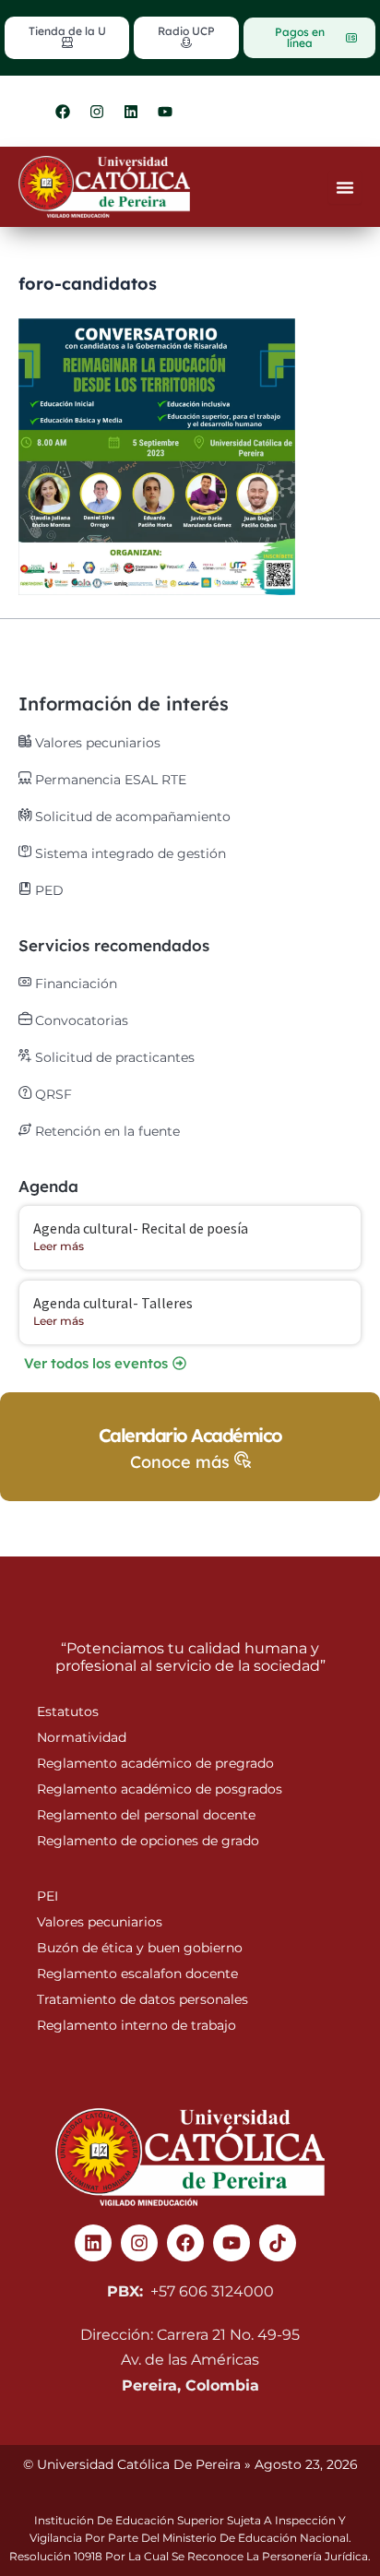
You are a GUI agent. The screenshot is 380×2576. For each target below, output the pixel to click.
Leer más (59, 1246)
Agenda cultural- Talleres (113, 1303)
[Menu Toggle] (345, 187)
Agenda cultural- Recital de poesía (141, 1228)
